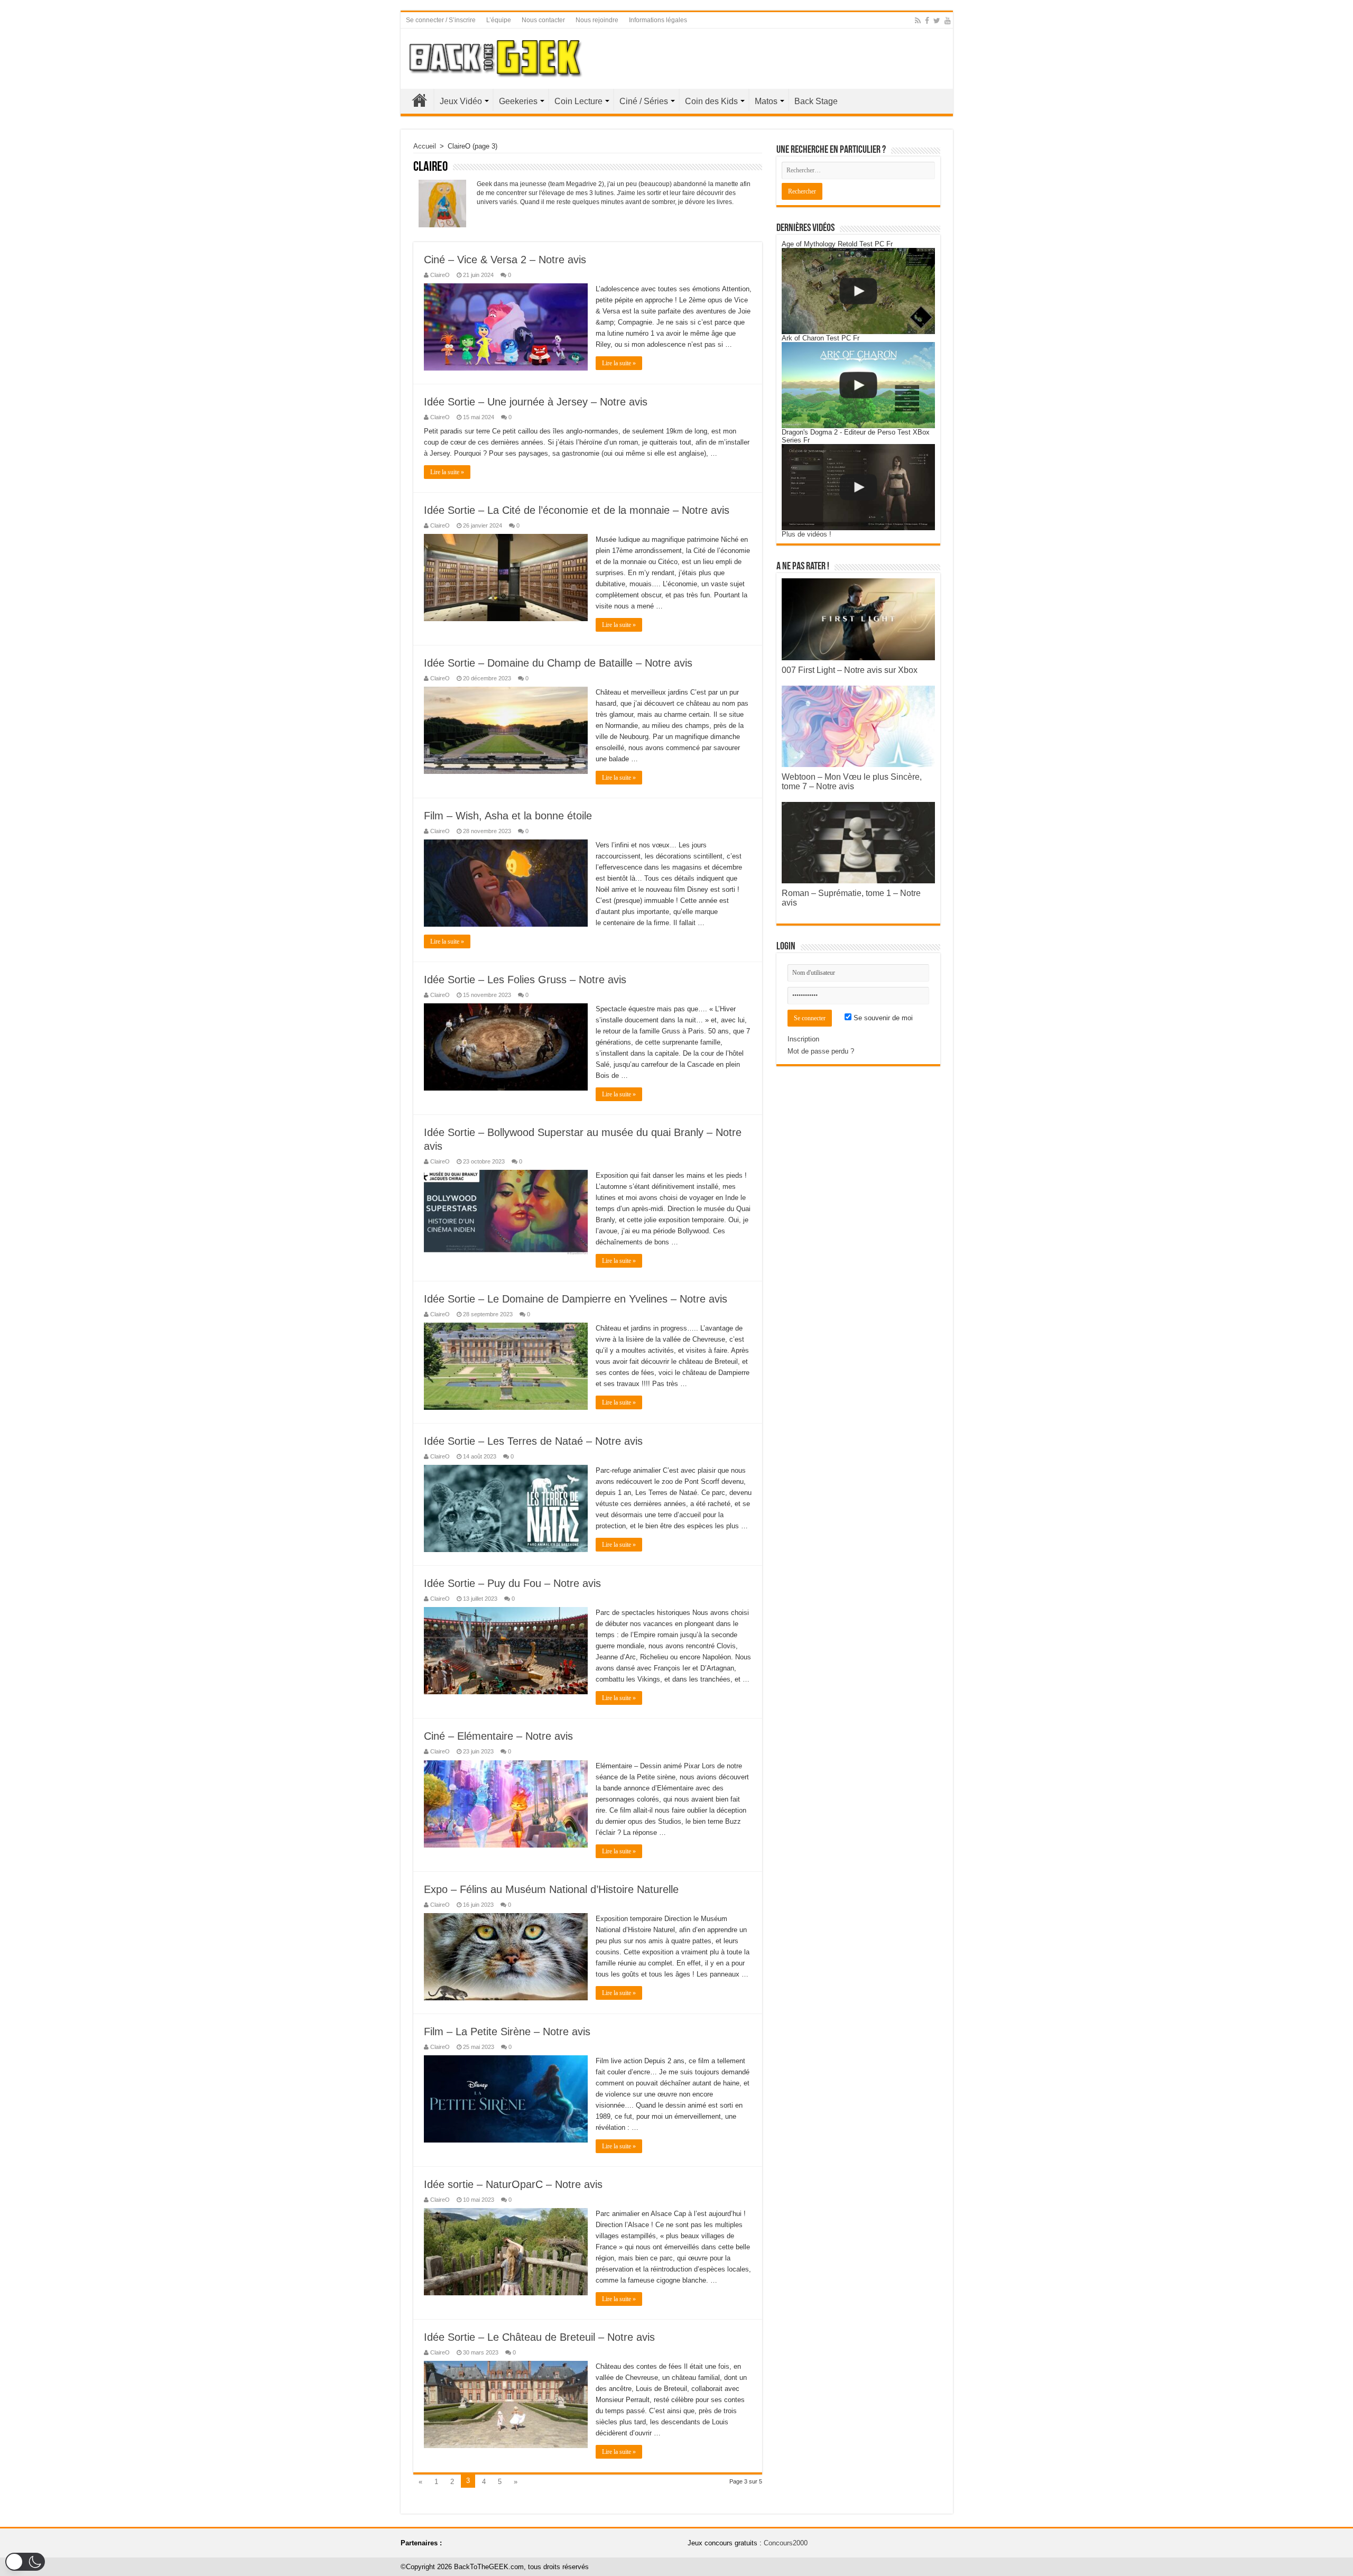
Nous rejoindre (597, 20)
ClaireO (440, 275)
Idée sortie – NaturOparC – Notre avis (513, 2184)
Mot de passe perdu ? (821, 1051)
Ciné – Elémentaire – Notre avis (498, 1736)
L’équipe (499, 20)
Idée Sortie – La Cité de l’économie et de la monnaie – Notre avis (577, 510)
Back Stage (816, 101)
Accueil (420, 100)
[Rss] (918, 21)
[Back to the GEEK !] (496, 57)
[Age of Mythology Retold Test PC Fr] (858, 291)
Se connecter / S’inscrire (441, 20)
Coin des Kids (711, 101)
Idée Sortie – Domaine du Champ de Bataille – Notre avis (558, 663)
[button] (25, 2562)
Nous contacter (543, 20)
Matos (766, 101)
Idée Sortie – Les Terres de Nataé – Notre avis (533, 1441)
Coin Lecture (578, 101)
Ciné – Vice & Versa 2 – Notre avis (505, 260)
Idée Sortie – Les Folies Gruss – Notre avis (525, 980)
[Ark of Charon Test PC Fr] (858, 385)
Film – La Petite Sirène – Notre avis (507, 2032)
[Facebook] (927, 21)
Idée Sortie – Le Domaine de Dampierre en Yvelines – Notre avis (576, 1299)
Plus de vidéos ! (807, 534)
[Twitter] (937, 21)
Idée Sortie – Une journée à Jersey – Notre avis (536, 402)
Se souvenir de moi (882, 1018)
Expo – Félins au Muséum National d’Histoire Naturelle (551, 1889)
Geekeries (518, 101)
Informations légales (658, 20)
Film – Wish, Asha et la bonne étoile (508, 816)
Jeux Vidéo (461, 101)
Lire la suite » (619, 363)
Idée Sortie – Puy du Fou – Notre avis (512, 1583)
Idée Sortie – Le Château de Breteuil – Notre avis (539, 2337)
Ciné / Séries (644, 101)
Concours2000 (786, 2543)
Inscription (803, 1039)
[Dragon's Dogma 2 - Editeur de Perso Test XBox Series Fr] (858, 487)
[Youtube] (948, 21)
